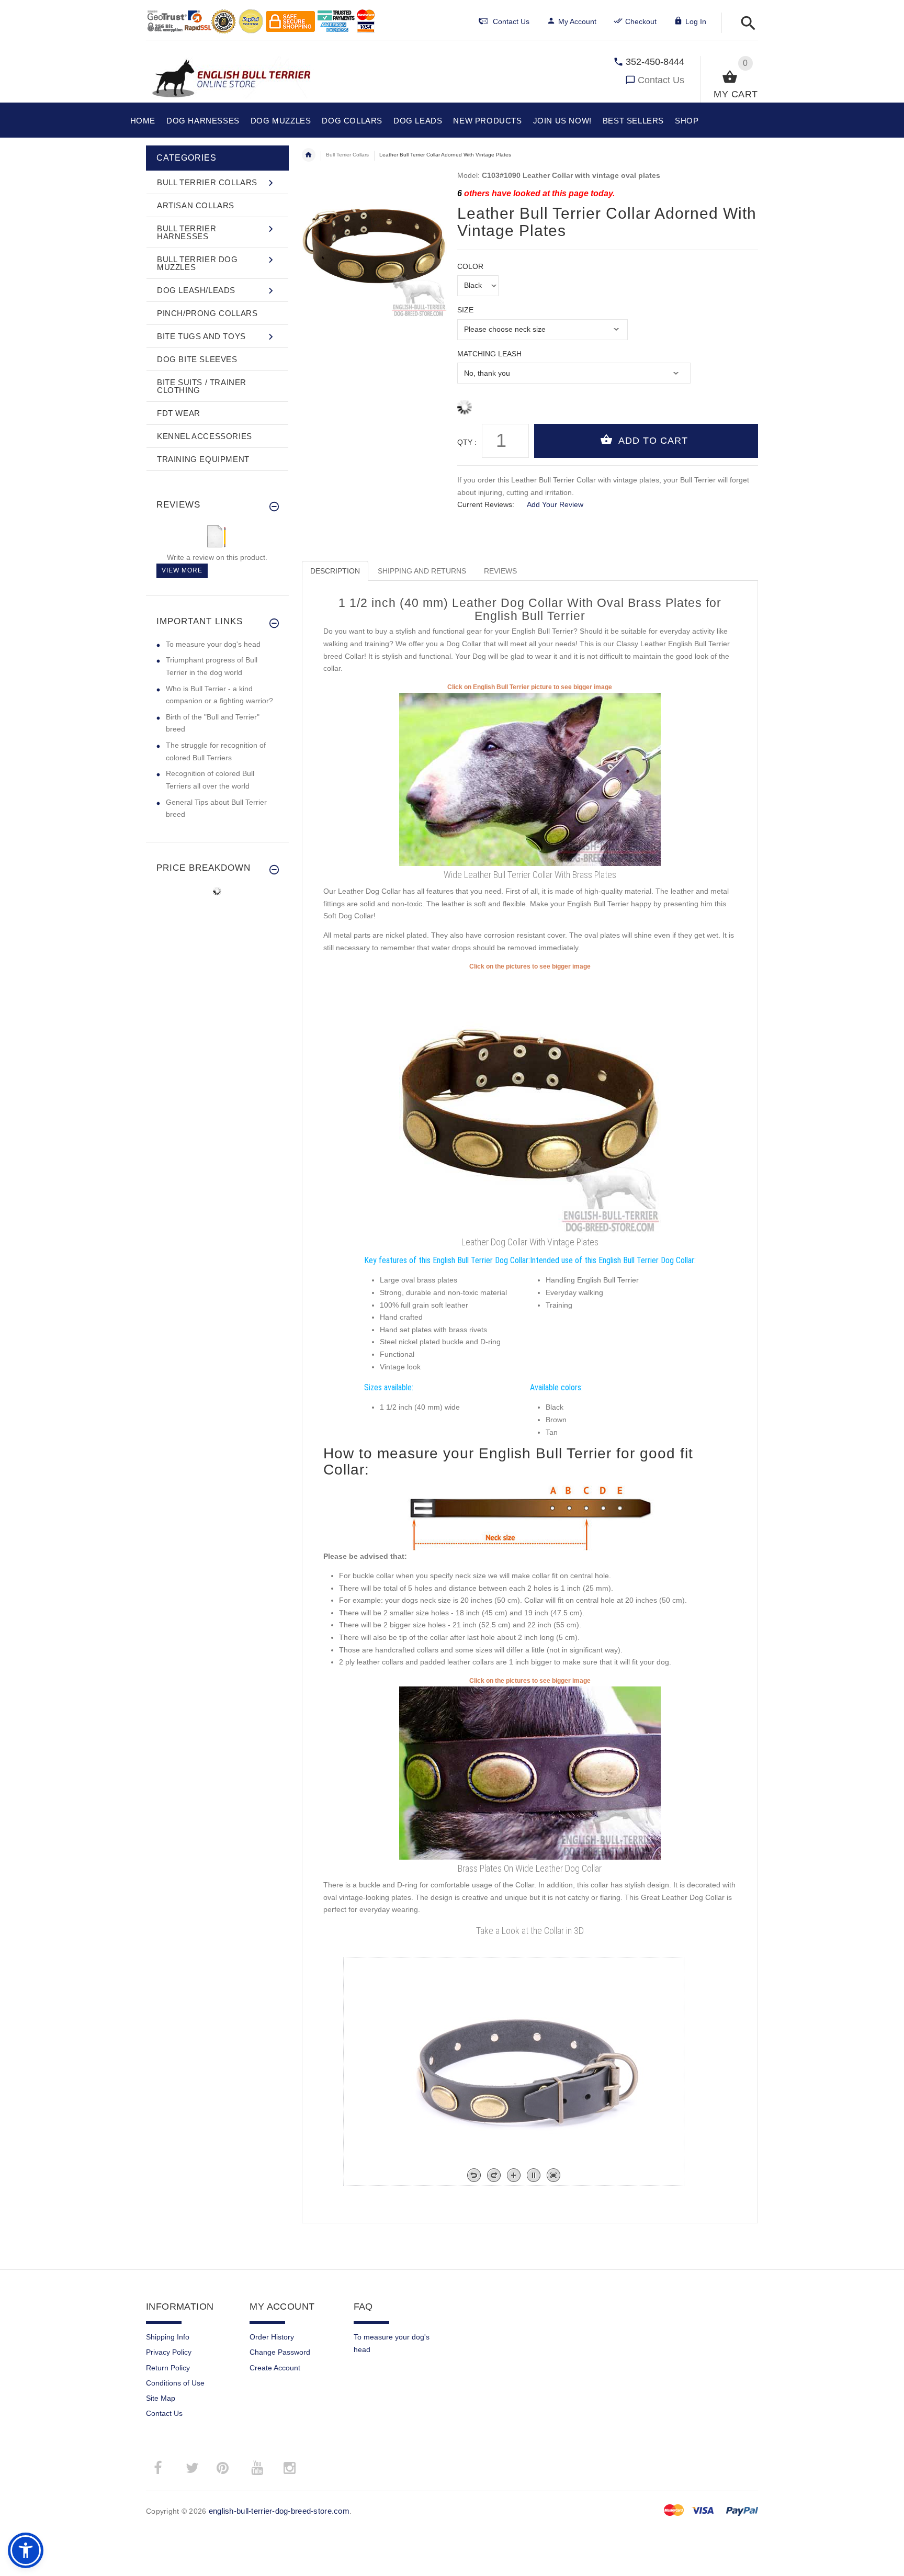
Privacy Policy (169, 2352)
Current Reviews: (486, 504)
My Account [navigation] (577, 21)
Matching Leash (489, 354)
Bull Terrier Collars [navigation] (347, 155)
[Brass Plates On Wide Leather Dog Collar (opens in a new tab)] (530, 1772)
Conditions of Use (175, 2383)
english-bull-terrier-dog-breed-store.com (279, 2511)
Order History (272, 2337)
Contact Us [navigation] (511, 21)
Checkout (641, 21)
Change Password (280, 2352)
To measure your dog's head (213, 644)
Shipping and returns (422, 571)
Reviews (500, 571)
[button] (745, 24)
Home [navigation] (309, 155)
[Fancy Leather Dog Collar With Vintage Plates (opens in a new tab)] (530, 1102)
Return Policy (168, 2368)
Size (465, 310)
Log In (696, 21)
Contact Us (661, 80)
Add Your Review (555, 504)
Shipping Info (168, 2337)
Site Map (161, 2398)
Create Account (275, 2368)
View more (182, 570)
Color (470, 266)
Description (335, 571)
